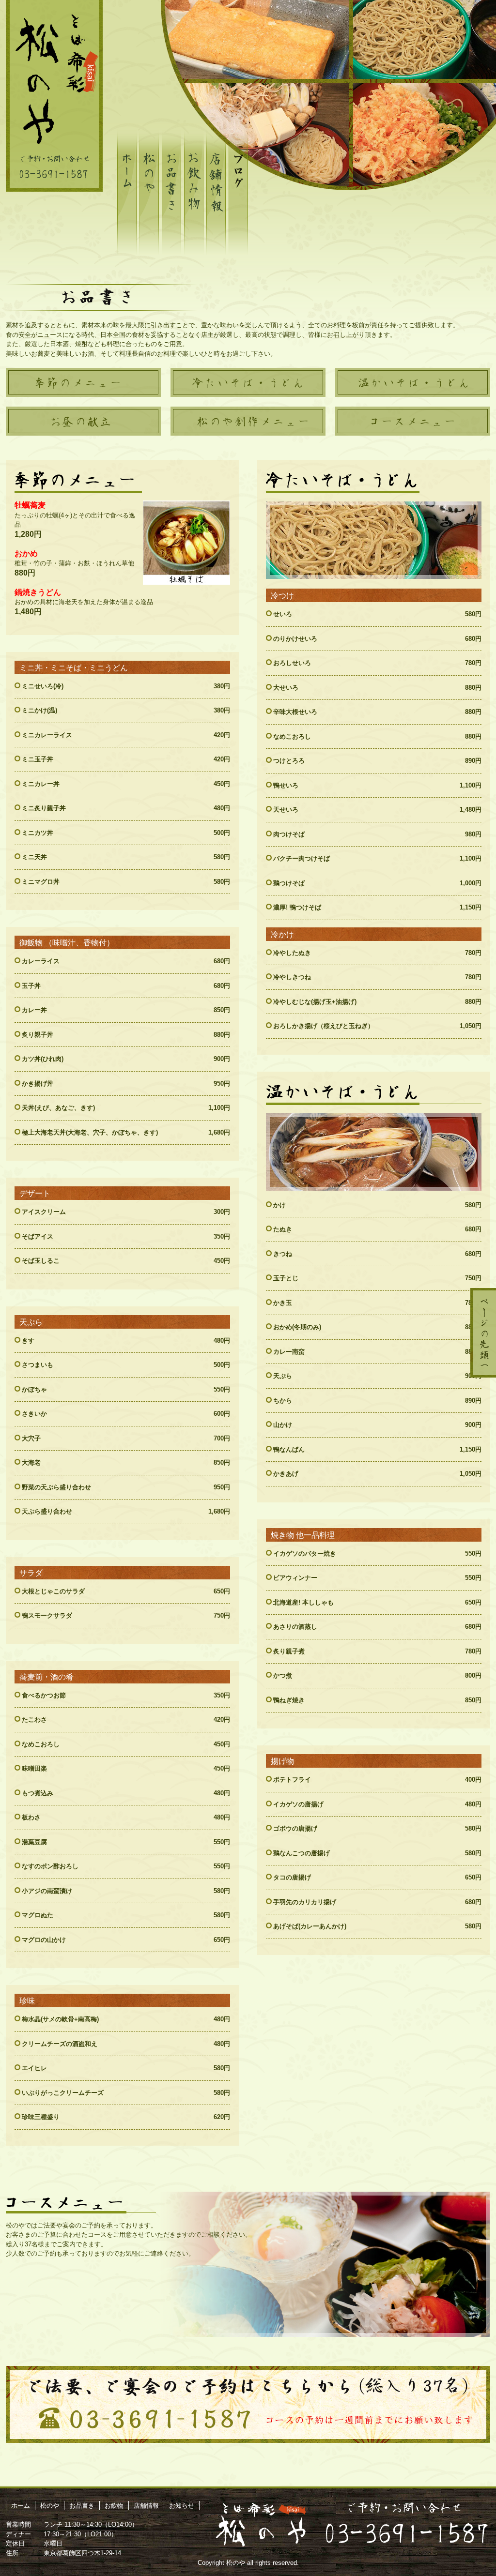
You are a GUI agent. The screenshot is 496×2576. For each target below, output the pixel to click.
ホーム (21, 2506)
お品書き (82, 2506)
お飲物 (114, 2506)
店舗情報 (146, 2506)
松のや (50, 2506)
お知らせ (182, 2506)
